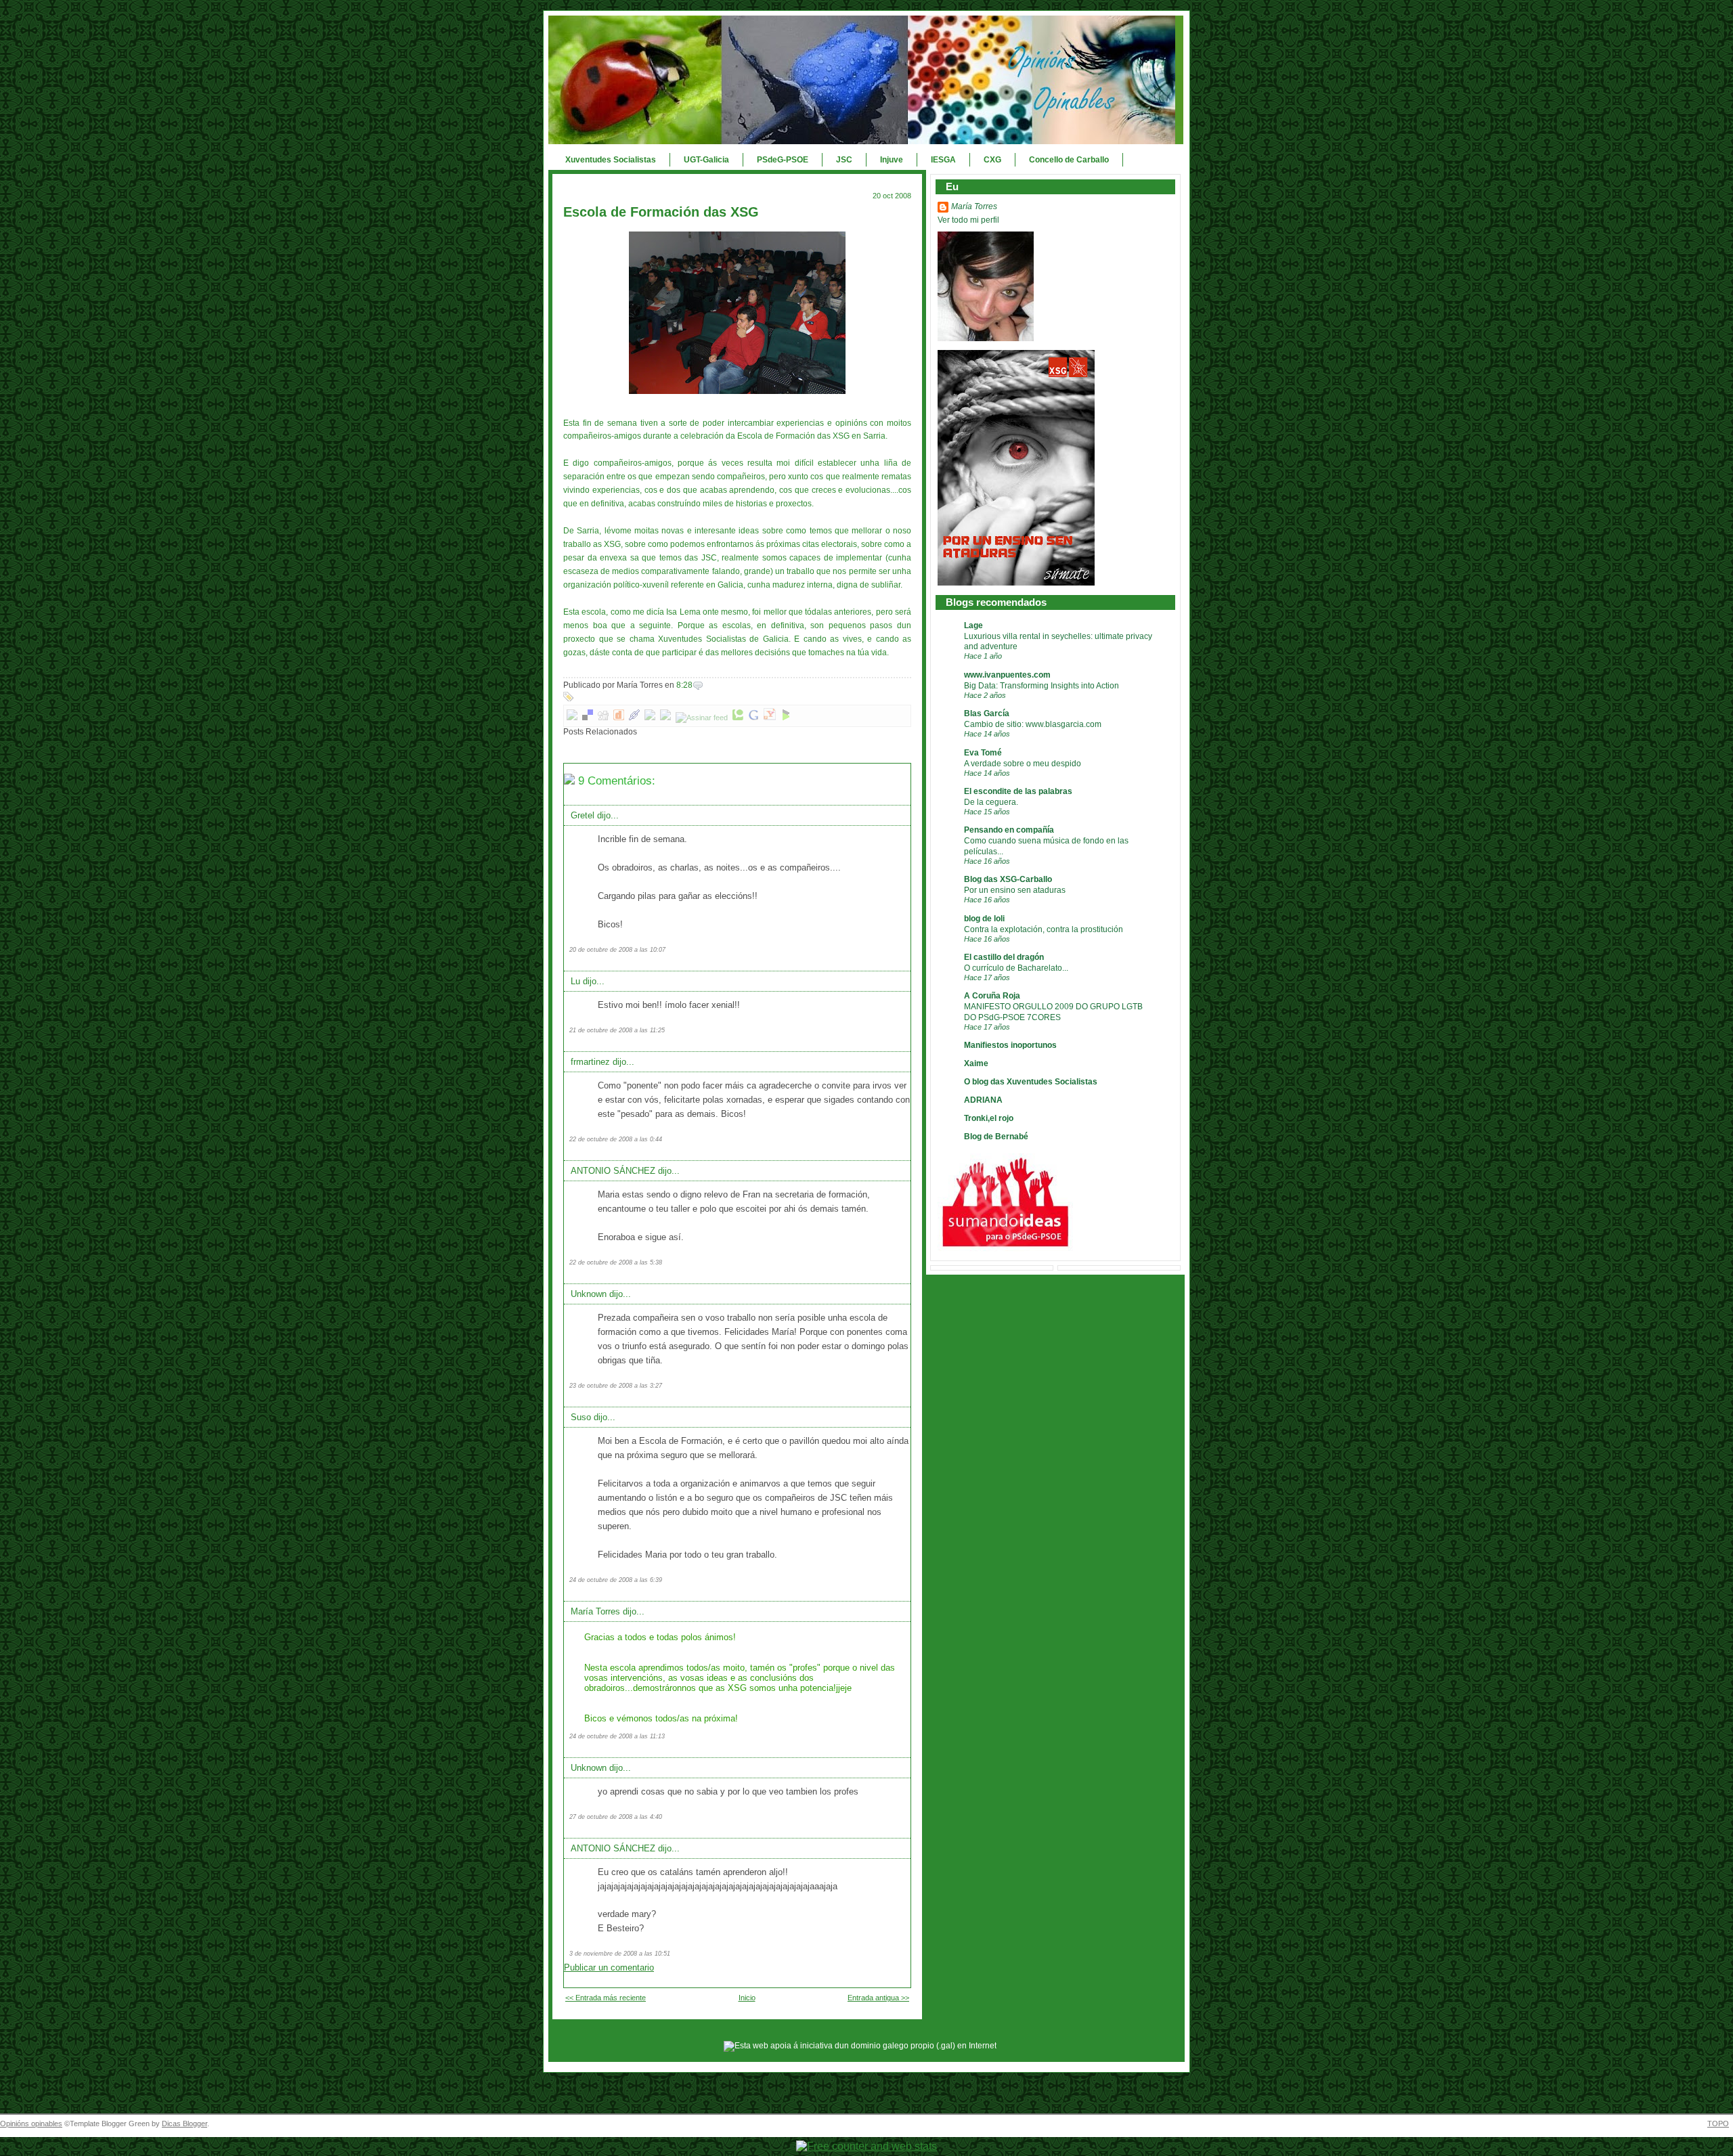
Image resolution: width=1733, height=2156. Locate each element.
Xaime (976, 1063)
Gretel (583, 815)
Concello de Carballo (1069, 160)
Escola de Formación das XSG (661, 212)
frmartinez (590, 1062)
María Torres (595, 1611)
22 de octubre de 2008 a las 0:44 (616, 1139)
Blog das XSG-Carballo (1008, 879)
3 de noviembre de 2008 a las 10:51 (620, 1954)
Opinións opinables (31, 2124)
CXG (992, 160)
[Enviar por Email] (572, 718)
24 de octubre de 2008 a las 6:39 (616, 1580)
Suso (581, 1417)
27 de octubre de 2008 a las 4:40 (616, 1817)
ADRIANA (983, 1100)
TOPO (1718, 2124)
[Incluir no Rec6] (650, 718)
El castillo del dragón (1004, 957)
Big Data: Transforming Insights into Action (1041, 685)
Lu (575, 981)
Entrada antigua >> (878, 1998)
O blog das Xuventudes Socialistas (1031, 1082)
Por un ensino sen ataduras (1015, 890)
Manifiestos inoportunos (1010, 1045)
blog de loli (984, 919)
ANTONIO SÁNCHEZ (613, 1171)
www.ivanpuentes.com (1007, 675)
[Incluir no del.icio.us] (588, 718)
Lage (973, 625)
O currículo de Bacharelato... (1016, 968)
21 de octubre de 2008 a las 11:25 (617, 1030)
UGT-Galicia (706, 160)
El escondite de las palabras (1018, 791)
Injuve (892, 160)
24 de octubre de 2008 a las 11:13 (617, 1736)
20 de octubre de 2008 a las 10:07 (617, 950)
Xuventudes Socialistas (611, 160)
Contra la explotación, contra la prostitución (1044, 929)
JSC (844, 160)
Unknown (589, 1294)
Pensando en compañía (1009, 830)
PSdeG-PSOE (783, 160)
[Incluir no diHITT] (619, 718)
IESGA (943, 160)
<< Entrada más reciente (606, 1998)
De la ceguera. (991, 802)
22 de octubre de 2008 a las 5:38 (616, 1262)
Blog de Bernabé (996, 1137)
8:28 (684, 685)
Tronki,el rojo (989, 1118)
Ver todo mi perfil (968, 220)
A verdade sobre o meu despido (1023, 763)
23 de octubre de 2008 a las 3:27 (616, 1386)
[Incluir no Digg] (603, 718)
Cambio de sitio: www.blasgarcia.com (1033, 724)
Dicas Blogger (184, 2124)
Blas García (987, 713)
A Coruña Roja (992, 996)
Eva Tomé (983, 753)
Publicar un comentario (609, 1967)
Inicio (747, 1998)
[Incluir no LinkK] (634, 718)
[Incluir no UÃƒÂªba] (665, 718)
